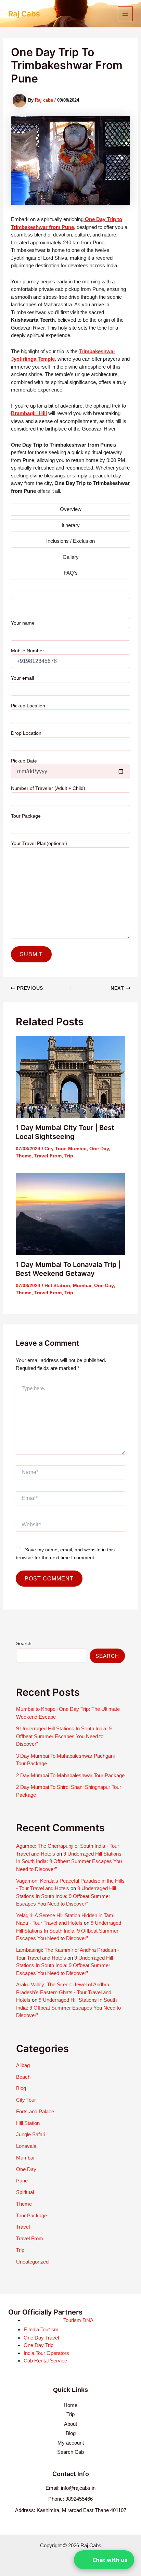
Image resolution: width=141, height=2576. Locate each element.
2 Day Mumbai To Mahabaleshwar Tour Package (70, 1775)
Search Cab (70, 2452)
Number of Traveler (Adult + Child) (48, 788)
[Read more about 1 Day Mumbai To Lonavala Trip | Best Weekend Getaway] (71, 1213)
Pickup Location (28, 706)
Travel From (48, 1156)
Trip (69, 1156)
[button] (104, 2560)
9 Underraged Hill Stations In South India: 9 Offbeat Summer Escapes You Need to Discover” (64, 1736)
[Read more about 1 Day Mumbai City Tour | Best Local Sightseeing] (71, 1076)
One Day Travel (41, 2338)
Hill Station (57, 1285)
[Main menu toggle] (125, 14)
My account (71, 2443)
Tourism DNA (78, 2320)
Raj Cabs (24, 14)
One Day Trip (39, 2345)
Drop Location (26, 733)
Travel (23, 2227)
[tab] (71, 509)
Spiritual (25, 2192)
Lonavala (26, 2146)
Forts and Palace (35, 2111)
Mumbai (77, 1149)
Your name (23, 623)
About (70, 2424)
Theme (24, 1156)
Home (70, 2405)
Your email (22, 678)
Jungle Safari (31, 2134)
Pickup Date (24, 761)
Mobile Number (28, 651)
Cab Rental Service (45, 2361)
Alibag (23, 2065)
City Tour (55, 1149)
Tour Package (26, 816)
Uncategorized (32, 2262)
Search (24, 1643)
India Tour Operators (46, 2353)
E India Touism (41, 2329)
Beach (23, 2077)
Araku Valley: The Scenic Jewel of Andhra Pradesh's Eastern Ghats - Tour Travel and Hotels (64, 1992)
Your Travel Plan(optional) (39, 843)
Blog (21, 2088)
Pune (22, 2181)
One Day (99, 1149)
